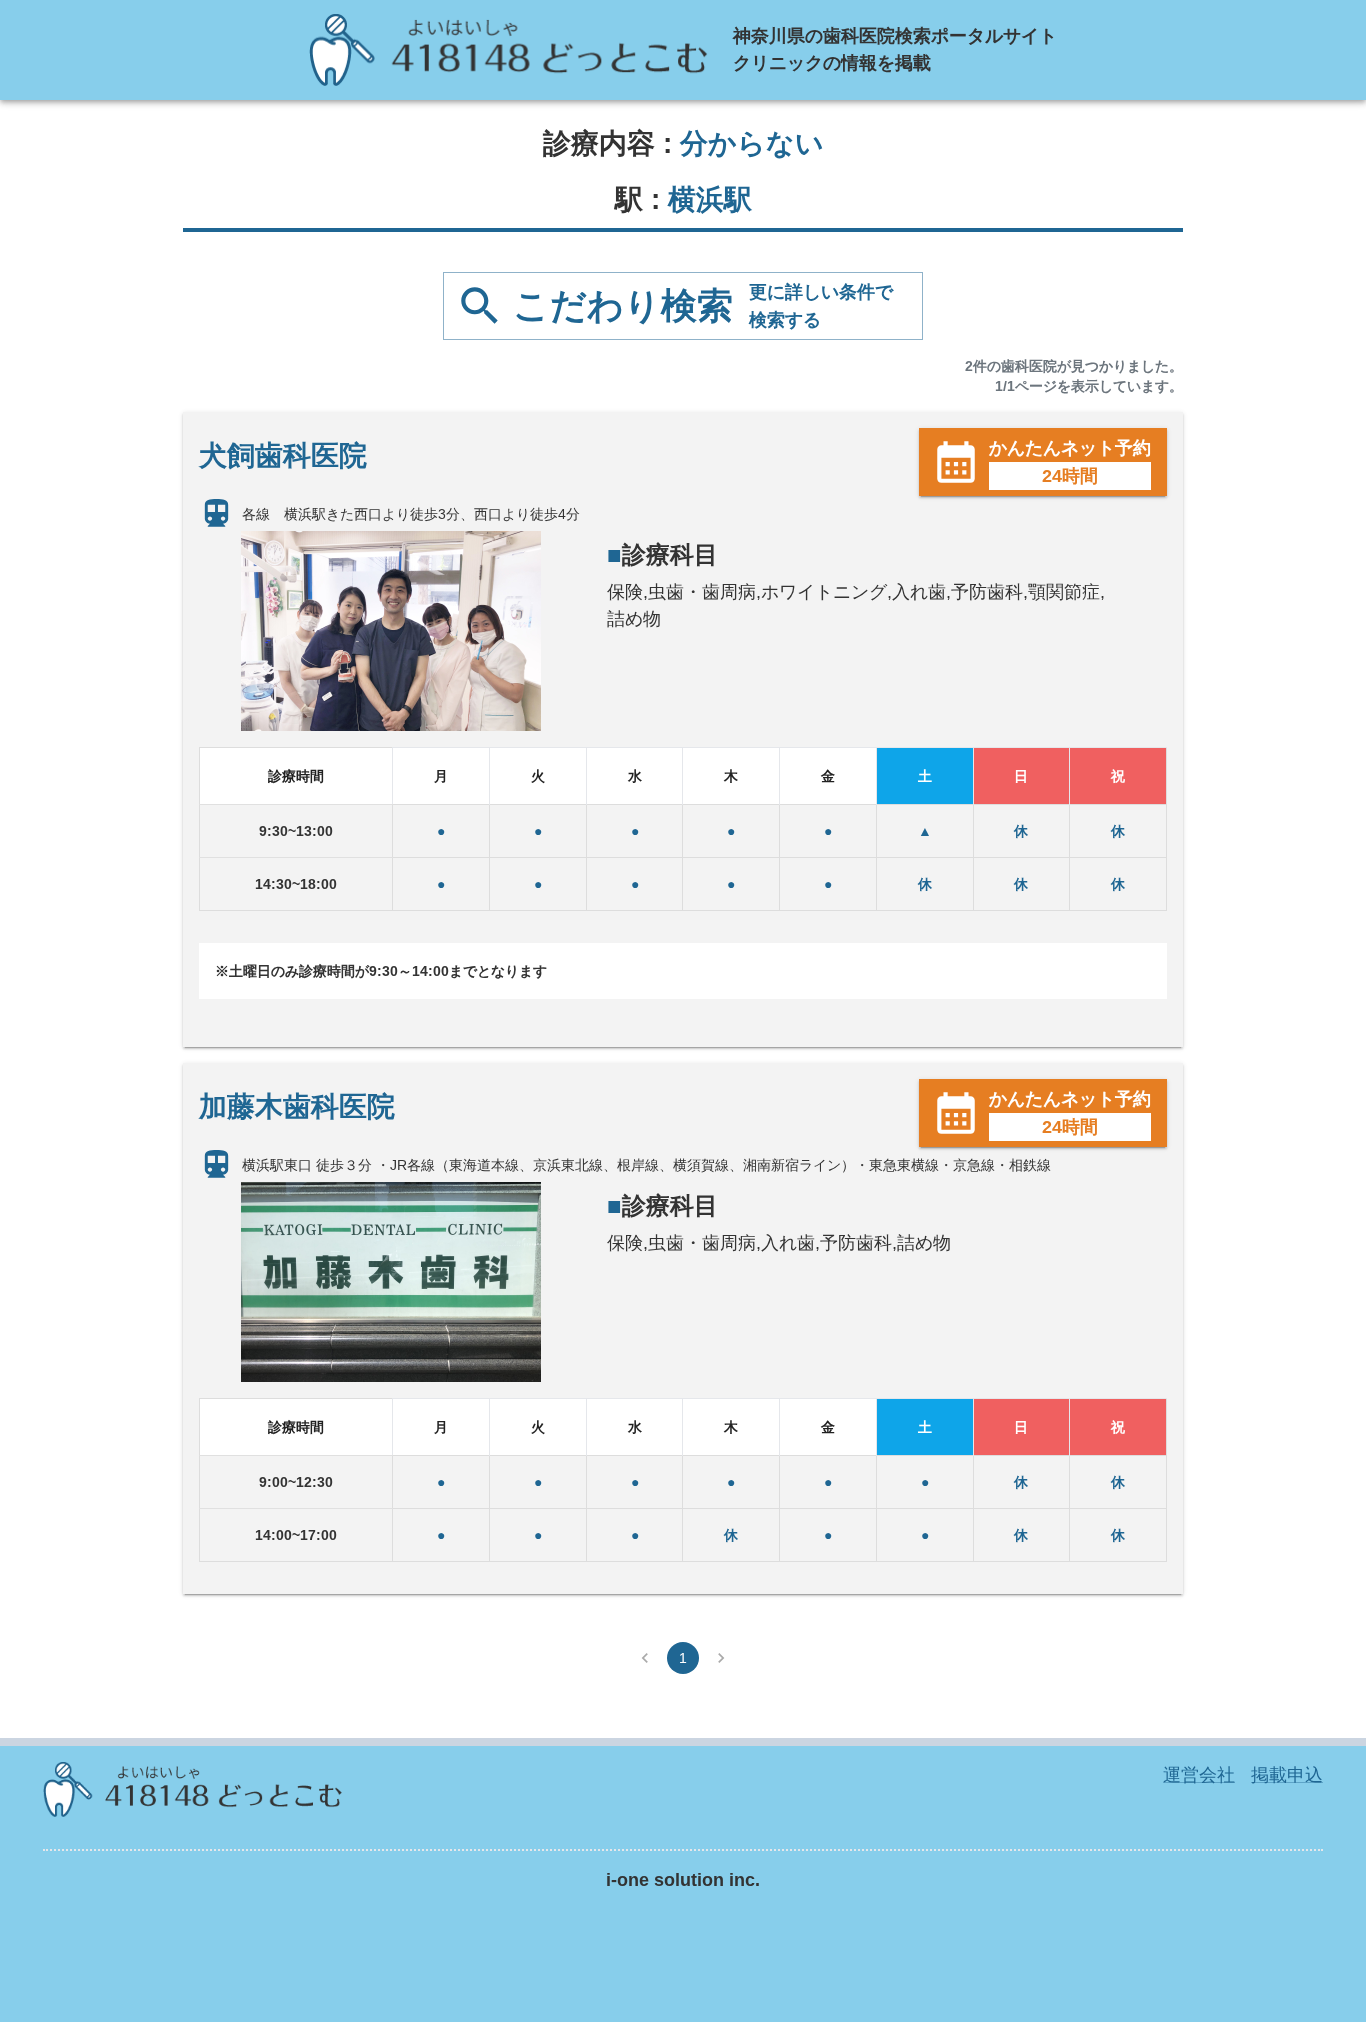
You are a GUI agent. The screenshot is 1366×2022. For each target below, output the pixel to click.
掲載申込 (1287, 1775)
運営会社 (1199, 1775)
